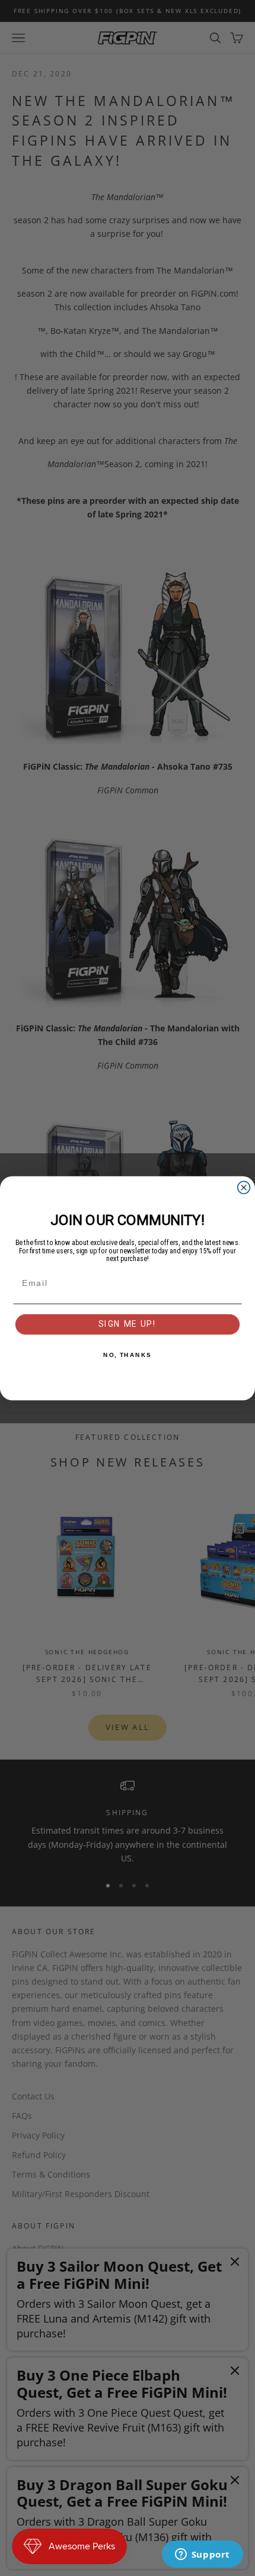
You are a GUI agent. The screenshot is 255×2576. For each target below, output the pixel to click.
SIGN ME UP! (128, 1324)
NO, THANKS (128, 1355)
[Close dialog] (244, 1187)
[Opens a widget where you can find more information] (202, 2555)
